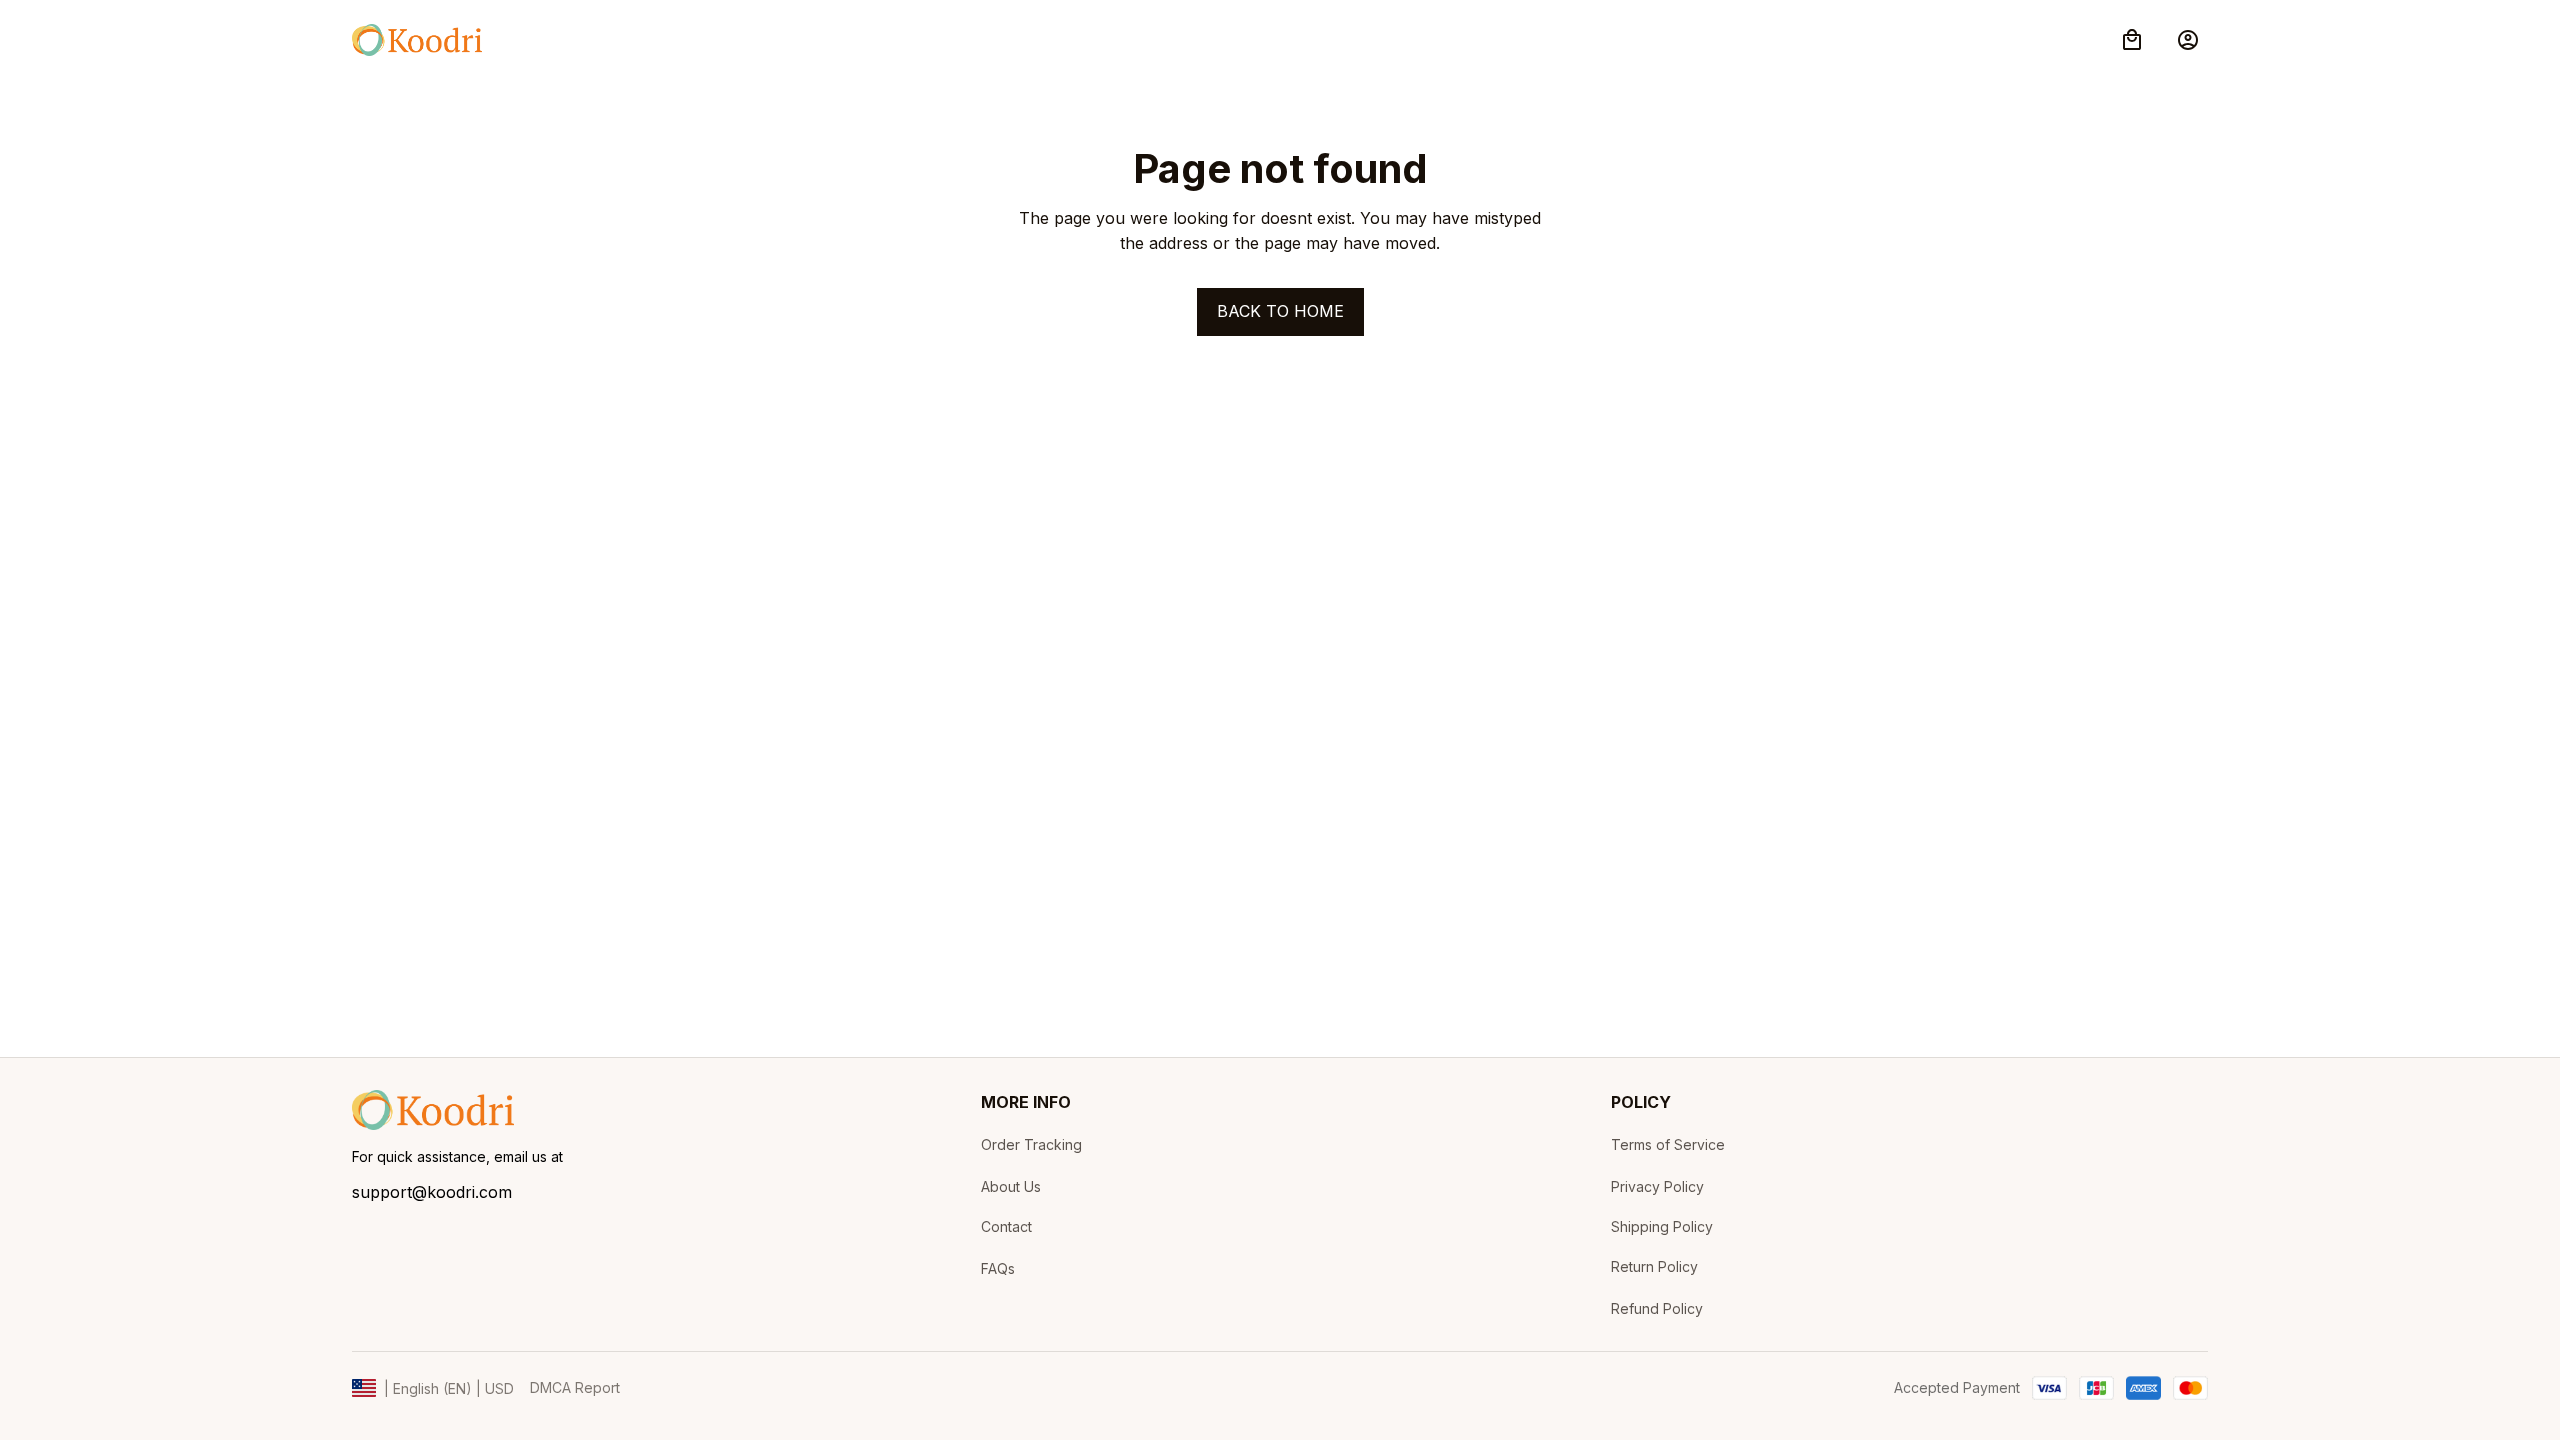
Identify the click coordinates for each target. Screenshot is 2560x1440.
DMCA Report (575, 1387)
